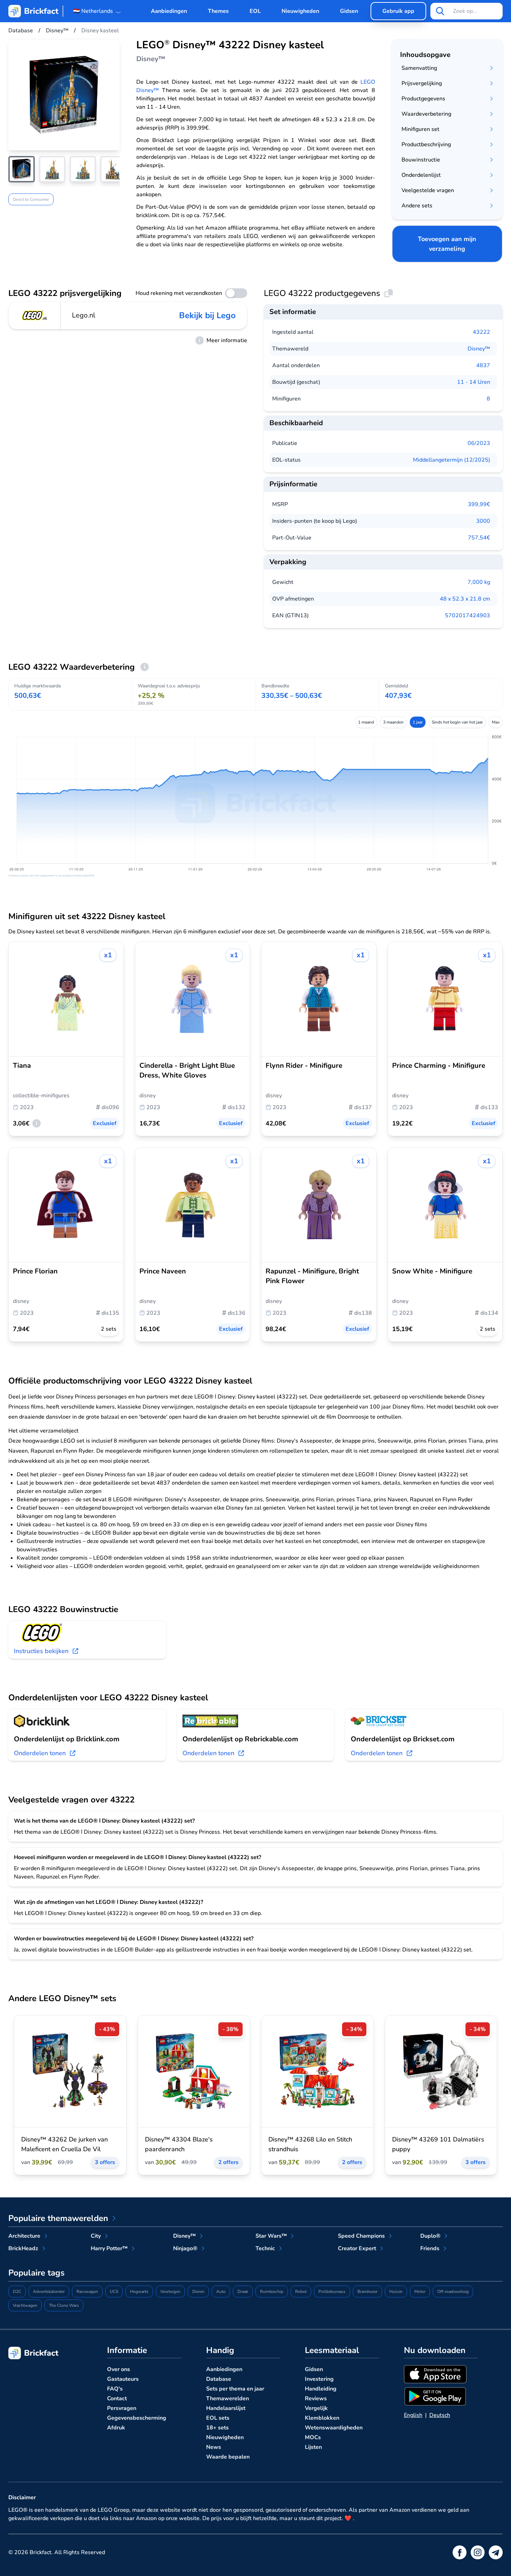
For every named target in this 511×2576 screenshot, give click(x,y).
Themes (218, 11)
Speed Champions (361, 2236)
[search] (440, 11)
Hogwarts (139, 2292)
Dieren (198, 2292)
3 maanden (393, 722)
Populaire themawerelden (58, 2218)
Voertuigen (170, 2292)
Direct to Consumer (31, 199)
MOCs (313, 2437)
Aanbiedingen (169, 11)
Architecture (24, 2236)
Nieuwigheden (300, 11)
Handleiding (321, 2389)
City (96, 2236)
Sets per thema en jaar (235, 2389)
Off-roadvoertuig (453, 2292)
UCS (114, 2292)
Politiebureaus (332, 2292)
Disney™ (479, 349)
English (413, 2415)
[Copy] (389, 293)
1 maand (366, 722)
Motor (420, 2292)
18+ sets (217, 2428)
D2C (17, 2292)
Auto (221, 2292)
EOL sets (218, 2418)
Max (496, 722)
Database (219, 2379)
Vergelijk (316, 2408)
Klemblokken (322, 2418)
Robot (301, 2292)
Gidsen (349, 11)
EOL (255, 11)
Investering (319, 2379)
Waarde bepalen (228, 2457)
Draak (243, 2292)
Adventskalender (49, 2292)
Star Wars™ (271, 2236)
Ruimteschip (272, 2292)
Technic (265, 2248)
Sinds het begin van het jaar (457, 722)
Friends (430, 2248)
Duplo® (430, 2236)
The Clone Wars (64, 2305)
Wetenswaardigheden (334, 2428)
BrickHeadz (23, 2248)
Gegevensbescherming (137, 2418)
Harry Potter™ (109, 2248)
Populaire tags (36, 2273)
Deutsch (440, 2415)
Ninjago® (185, 2248)
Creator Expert (357, 2248)
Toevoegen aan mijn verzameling (447, 244)
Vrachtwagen (25, 2305)
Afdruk (116, 2428)
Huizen (396, 2292)
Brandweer (367, 2292)
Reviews (316, 2399)
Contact (117, 2399)
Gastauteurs (123, 2379)
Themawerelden (228, 2399)
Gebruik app (398, 11)
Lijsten (313, 2447)
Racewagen (87, 2292)
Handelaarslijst (226, 2408)
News (214, 2447)
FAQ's (115, 2389)
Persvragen (122, 2408)
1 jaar (418, 722)
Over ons (119, 2369)
